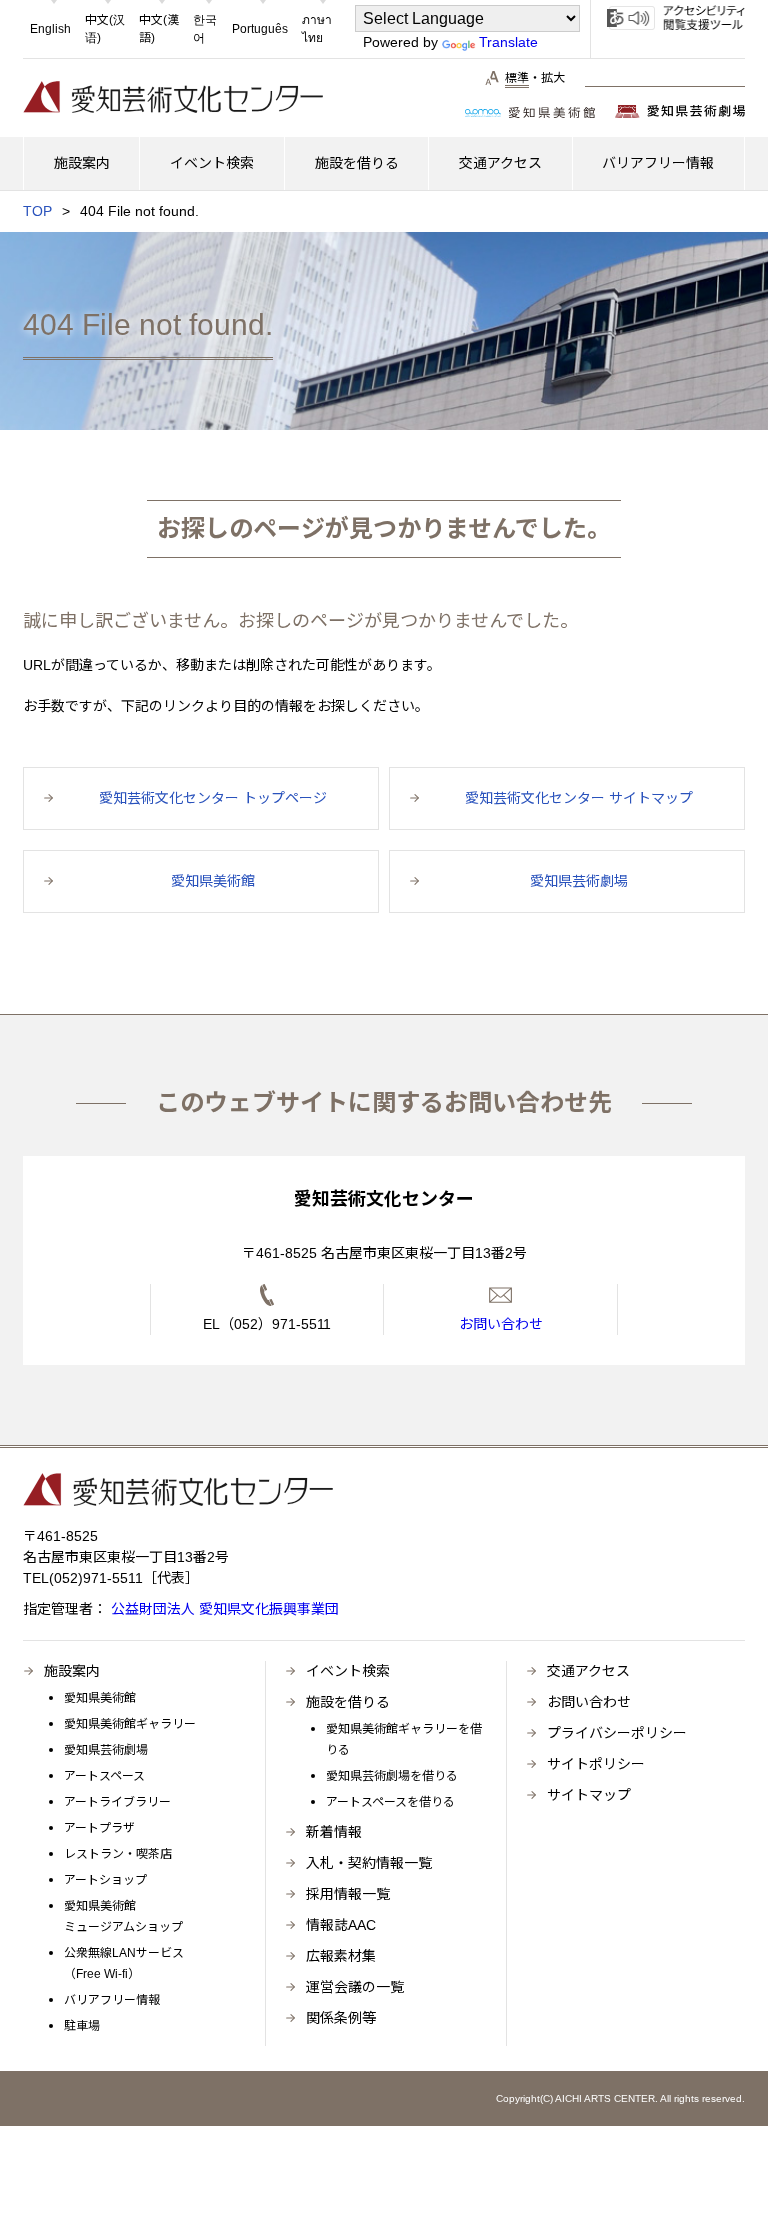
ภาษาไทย (317, 29)
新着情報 (334, 1832)
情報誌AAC (341, 1925)
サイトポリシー (596, 1764)
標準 (517, 78)
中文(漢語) (159, 29)
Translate (508, 42)
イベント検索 (348, 1671)
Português (260, 29)
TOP (37, 211)
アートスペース (104, 1776)
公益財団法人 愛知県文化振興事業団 (223, 1609)
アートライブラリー (117, 1802)
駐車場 (82, 2026)
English (50, 29)
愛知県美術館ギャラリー (130, 1724)
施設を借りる (348, 1702)
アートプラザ (99, 1828)
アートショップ (105, 1880)
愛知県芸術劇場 (106, 1750)
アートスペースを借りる (390, 1802)
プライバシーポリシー (617, 1733)
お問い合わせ (589, 1702)
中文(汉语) (105, 29)
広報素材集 (341, 1956)
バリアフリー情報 (112, 2000)
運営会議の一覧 (355, 1987)
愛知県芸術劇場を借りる (392, 1776)
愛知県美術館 (100, 1698)
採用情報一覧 (348, 1894)
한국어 (205, 29)
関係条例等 (341, 2018)
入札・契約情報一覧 (369, 1863)
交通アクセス (588, 1671)
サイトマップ (589, 1795)
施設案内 (72, 1671)
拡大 (553, 78)
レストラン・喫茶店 (118, 1854)
